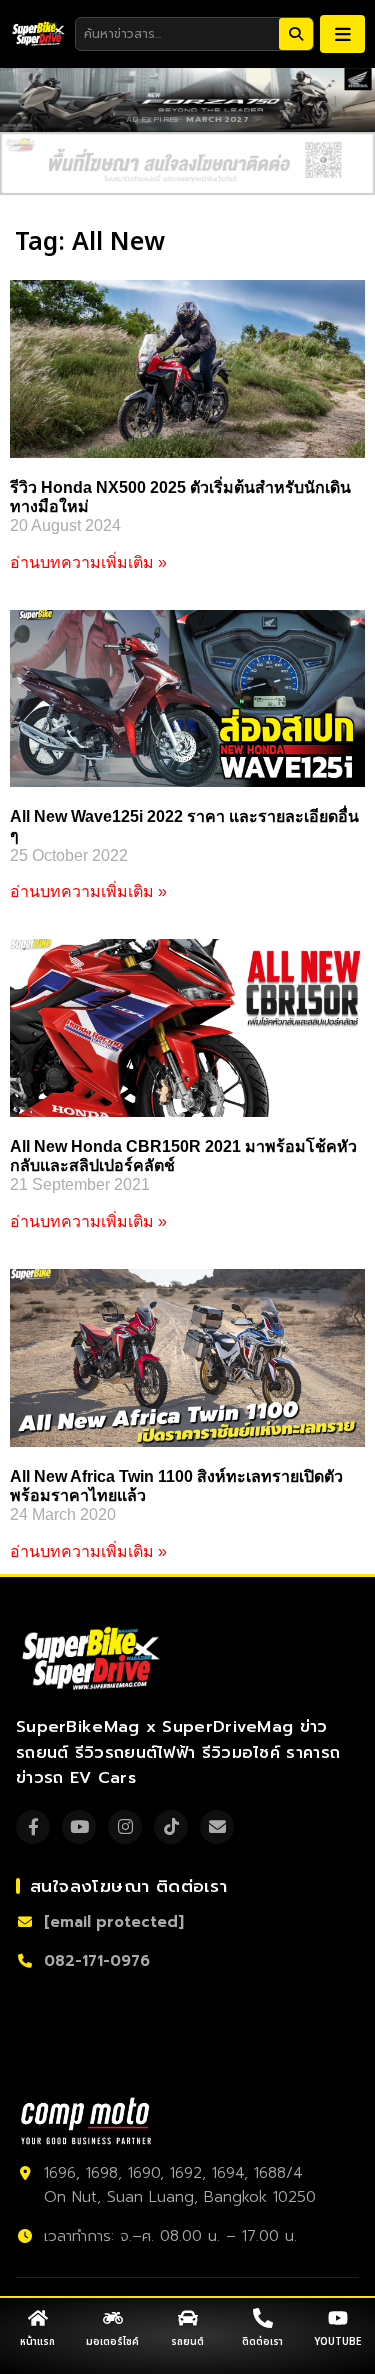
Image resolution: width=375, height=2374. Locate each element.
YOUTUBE (337, 2342)
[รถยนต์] (188, 2318)
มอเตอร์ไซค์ (112, 2342)
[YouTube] (79, 1827)
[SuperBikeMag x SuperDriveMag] (93, 1659)
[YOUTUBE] (338, 2318)
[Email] (217, 1827)
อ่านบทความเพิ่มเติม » (88, 562)
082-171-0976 (97, 1961)
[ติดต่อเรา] (263, 2318)
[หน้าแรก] (38, 2318)
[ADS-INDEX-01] (187, 164)
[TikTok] (171, 1827)
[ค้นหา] (296, 34)
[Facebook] (33, 1827)
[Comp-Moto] (86, 2121)
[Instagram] (125, 1827)
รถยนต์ (187, 2342)
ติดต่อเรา (262, 2342)
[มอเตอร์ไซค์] (113, 2318)
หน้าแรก (37, 2342)
